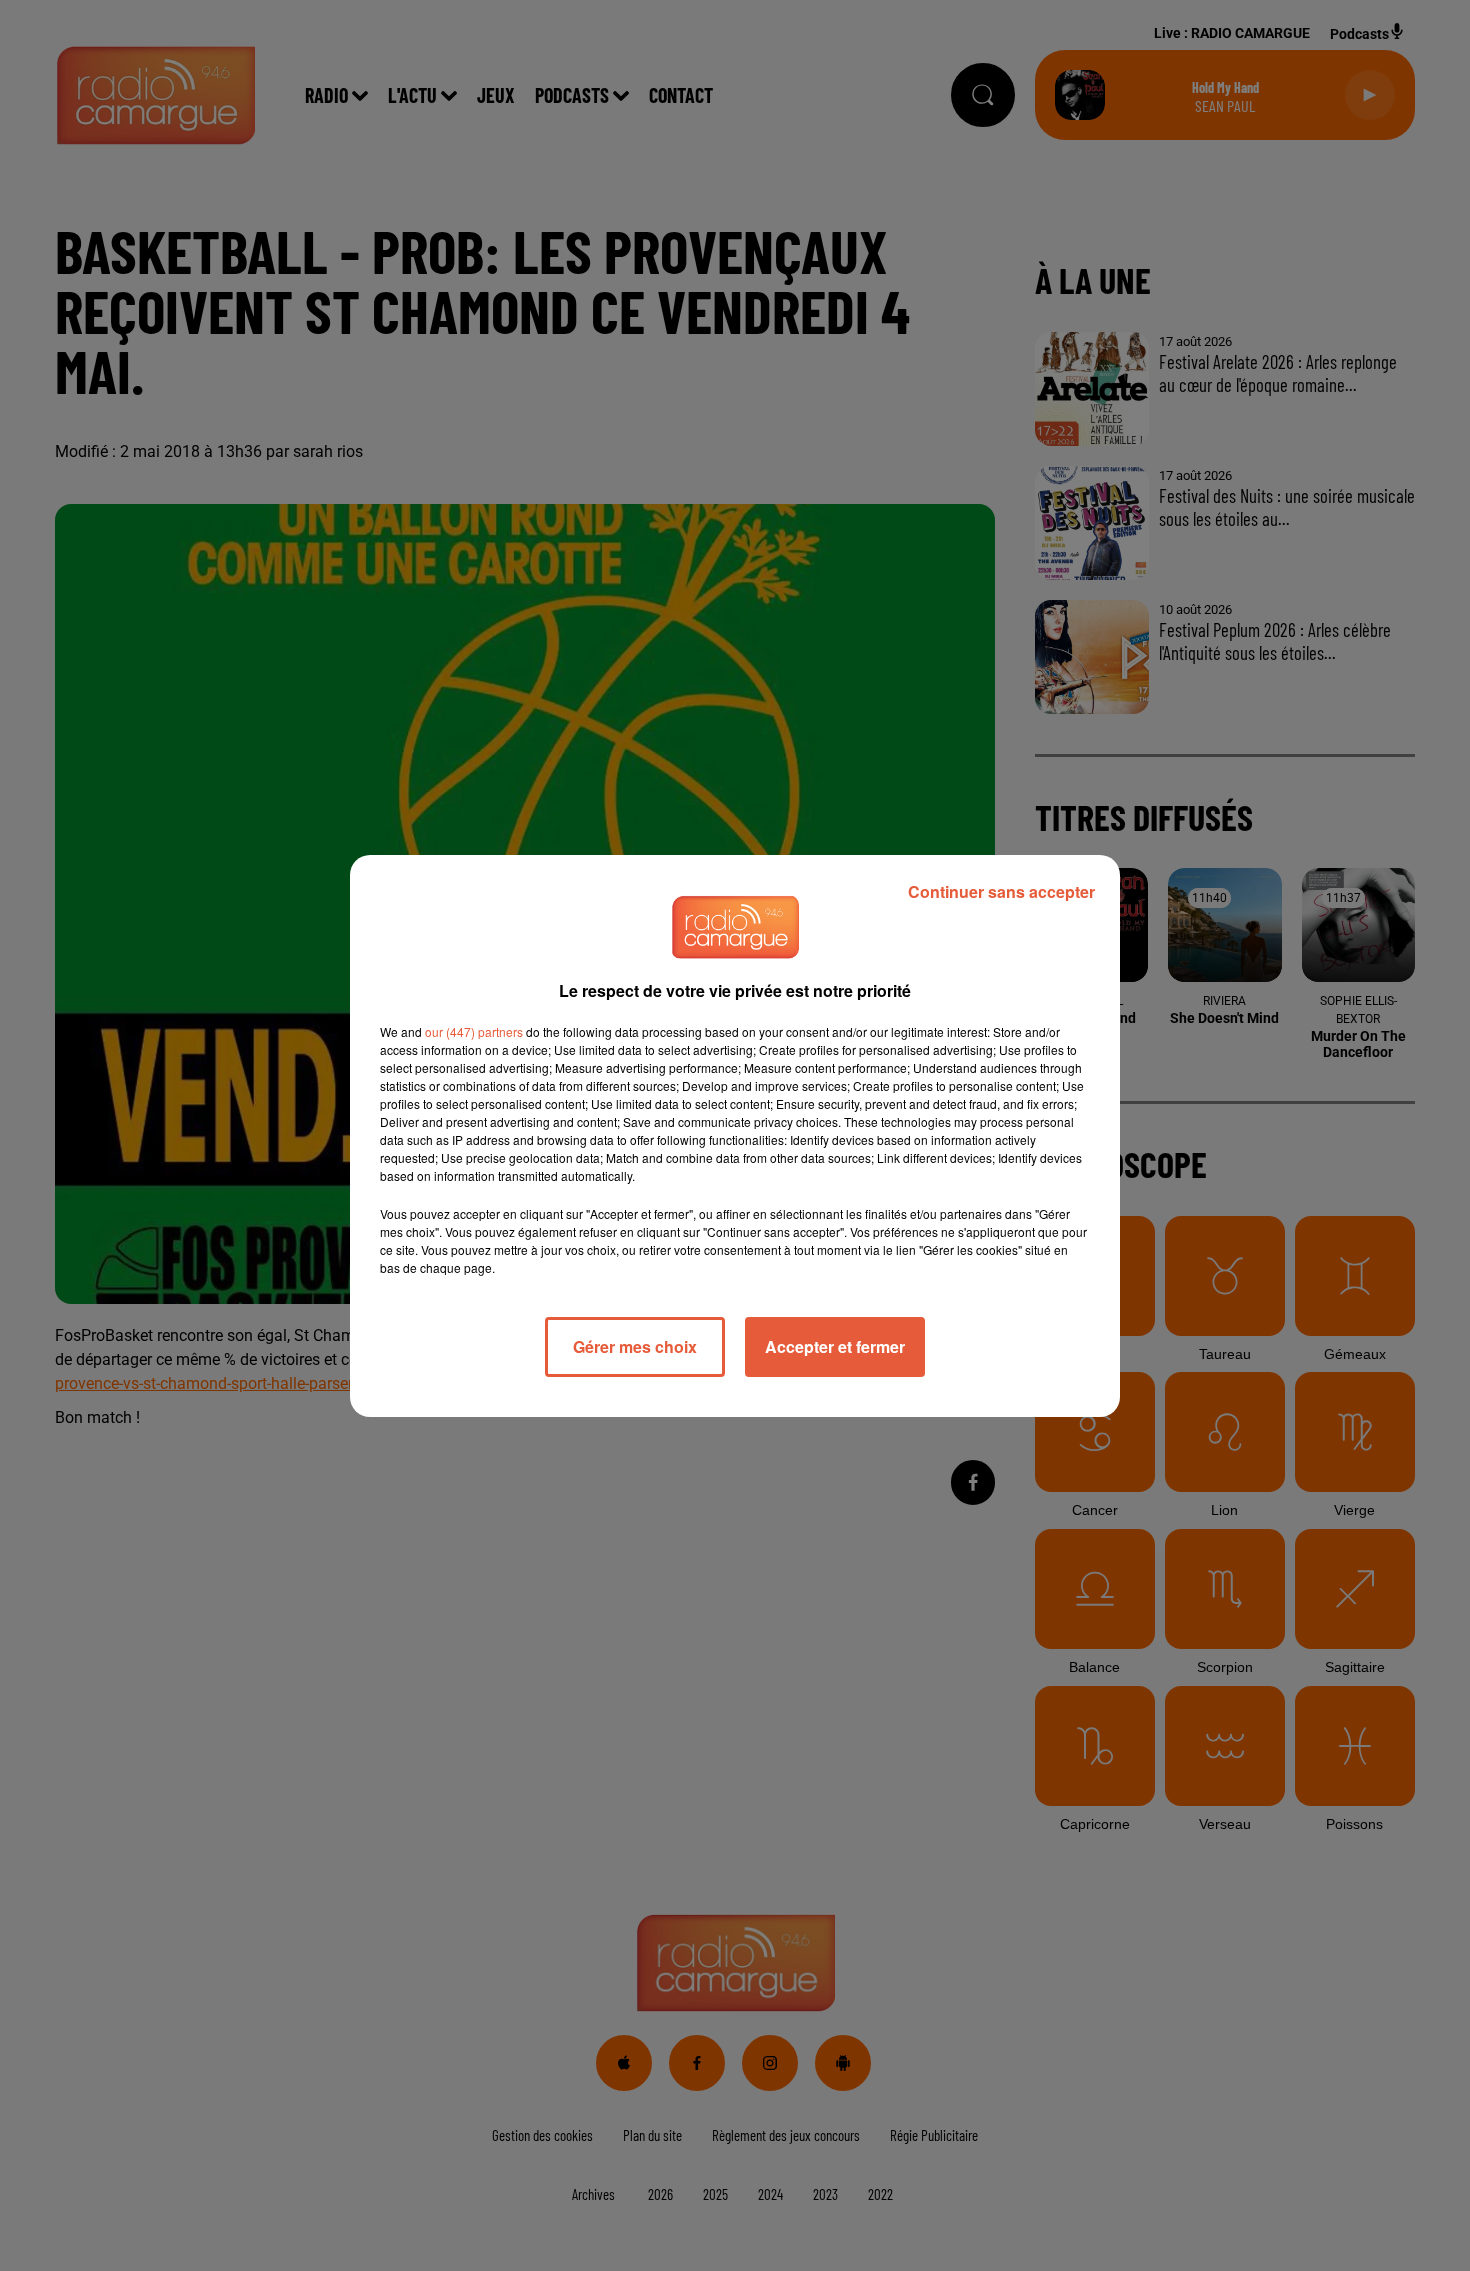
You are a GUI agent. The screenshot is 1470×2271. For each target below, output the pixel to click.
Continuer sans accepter (1001, 891)
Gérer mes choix (635, 1346)
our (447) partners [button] (474, 1031)
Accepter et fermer (835, 1346)
